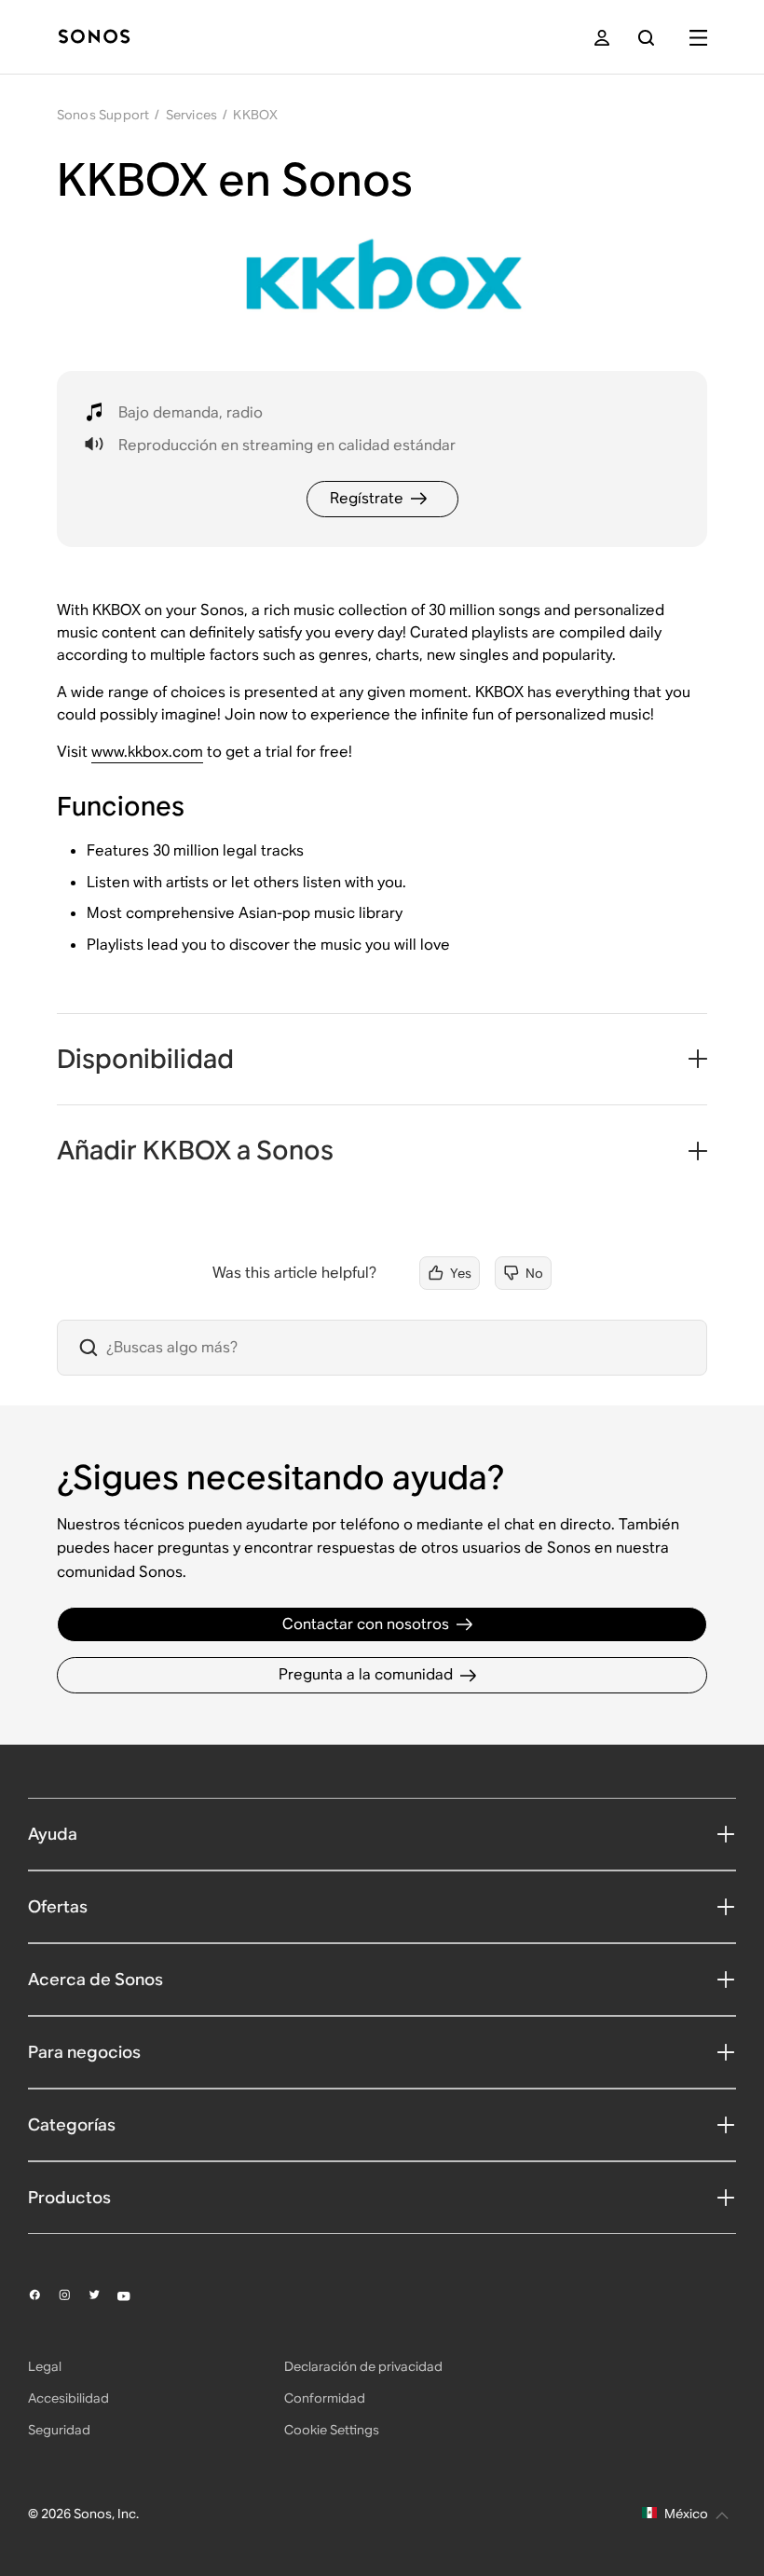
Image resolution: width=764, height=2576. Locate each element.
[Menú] (698, 38)
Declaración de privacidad (363, 2366)
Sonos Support (103, 115)
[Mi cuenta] (602, 38)
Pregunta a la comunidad (366, 1674)
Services (192, 115)
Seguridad (59, 2430)
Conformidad (325, 2398)
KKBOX (255, 115)
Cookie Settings (332, 2430)
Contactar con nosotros (366, 1624)
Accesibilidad (68, 2398)
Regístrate (367, 498)
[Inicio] (94, 38)
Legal (45, 2366)
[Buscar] (646, 38)
